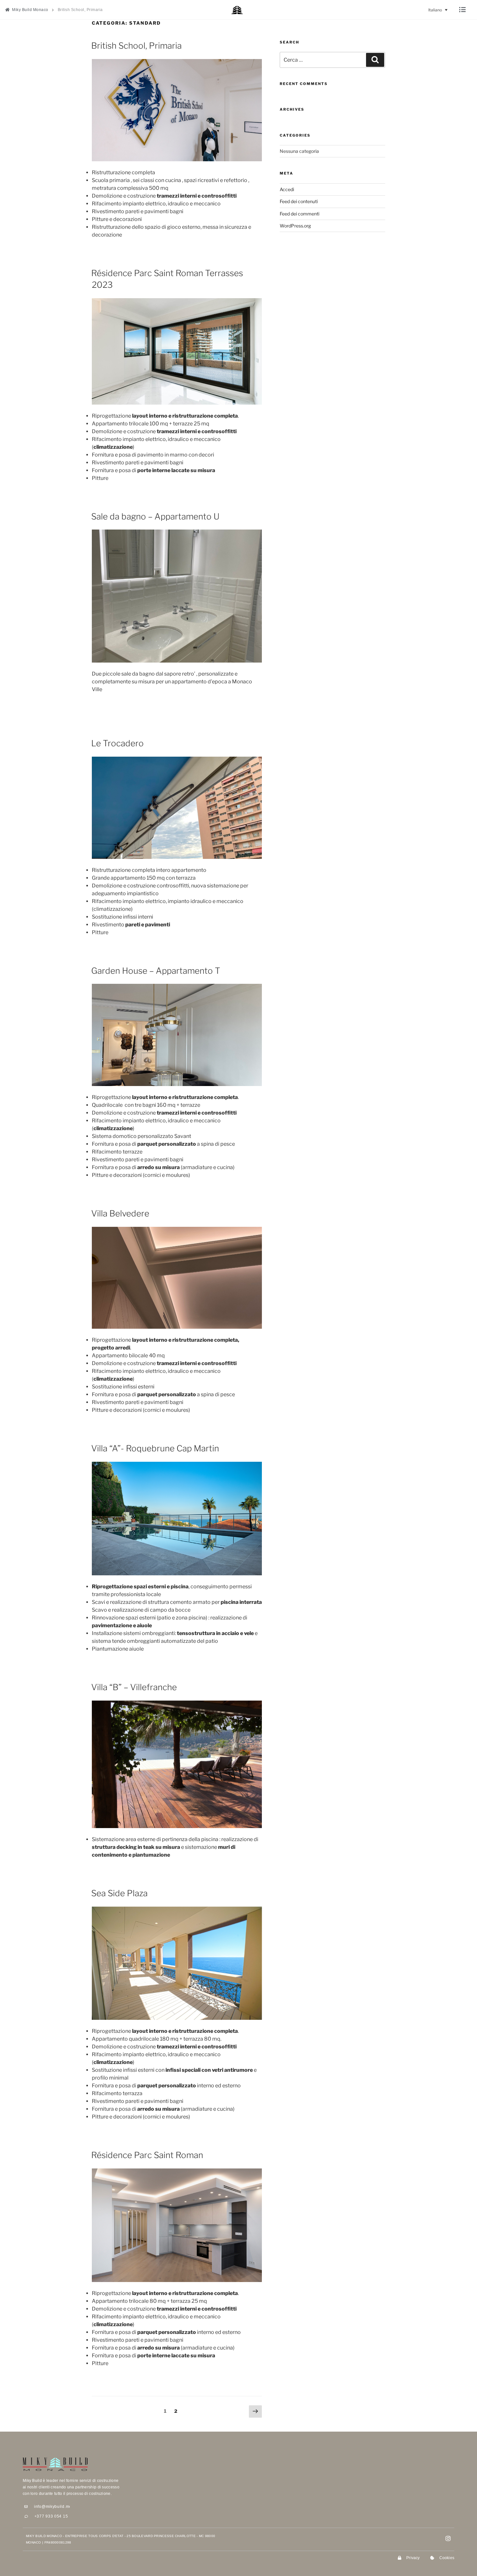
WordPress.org (295, 226)
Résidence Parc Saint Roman (147, 2155)
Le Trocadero (117, 743)
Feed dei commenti (300, 214)
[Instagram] (448, 2538)
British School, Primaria (136, 46)
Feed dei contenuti (299, 201)
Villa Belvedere (120, 1213)
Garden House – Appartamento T (156, 971)
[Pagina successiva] (255, 2412)
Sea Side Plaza (119, 1893)
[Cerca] (375, 60)
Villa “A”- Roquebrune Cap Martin (155, 1448)
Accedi (287, 189)
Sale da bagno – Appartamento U (155, 516)
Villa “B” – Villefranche (134, 1687)
